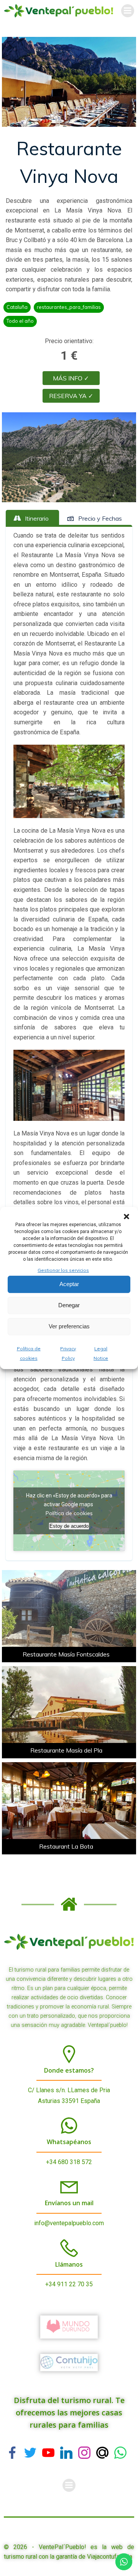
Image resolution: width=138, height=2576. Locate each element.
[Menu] (128, 11)
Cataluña (17, 307)
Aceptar (69, 1284)
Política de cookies (69, 1513)
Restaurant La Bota (66, 1846)
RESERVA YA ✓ (71, 396)
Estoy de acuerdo (69, 1526)
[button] (127, 1217)
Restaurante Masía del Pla (66, 1750)
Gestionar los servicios (63, 1270)
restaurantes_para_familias (69, 307)
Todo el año (20, 321)
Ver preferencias (69, 1326)
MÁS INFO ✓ (71, 378)
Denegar (69, 1305)
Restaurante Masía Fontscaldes (66, 1654)
